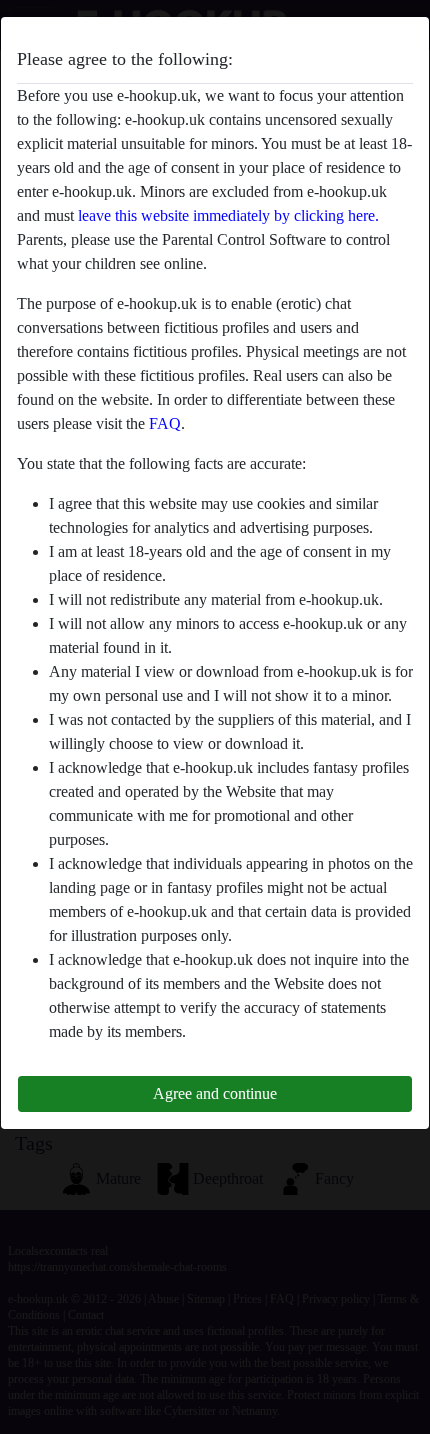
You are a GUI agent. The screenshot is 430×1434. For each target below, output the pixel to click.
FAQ (165, 423)
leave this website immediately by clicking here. (228, 215)
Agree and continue (215, 1093)
